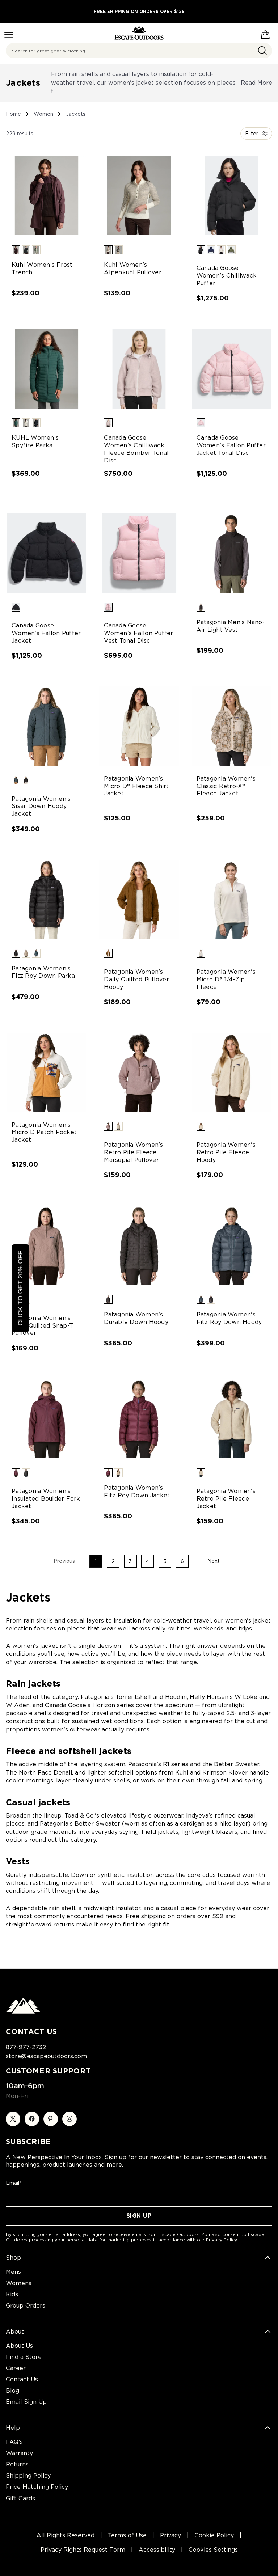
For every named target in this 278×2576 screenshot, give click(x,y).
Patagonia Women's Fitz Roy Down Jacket (137, 1492)
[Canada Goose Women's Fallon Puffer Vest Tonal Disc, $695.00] (139, 553)
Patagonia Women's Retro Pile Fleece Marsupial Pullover (133, 1152)
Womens (19, 2283)
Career (16, 2368)
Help (13, 2428)
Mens (13, 2272)
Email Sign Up (26, 2402)
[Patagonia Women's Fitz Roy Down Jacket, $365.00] (139, 1419)
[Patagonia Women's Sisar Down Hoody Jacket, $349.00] (47, 726)
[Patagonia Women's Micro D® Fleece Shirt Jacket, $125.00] (139, 726)
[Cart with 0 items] (265, 33)
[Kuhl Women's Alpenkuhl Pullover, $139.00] (139, 196)
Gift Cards (20, 2498)
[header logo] (139, 33)
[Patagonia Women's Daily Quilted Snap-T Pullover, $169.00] (47, 1246)
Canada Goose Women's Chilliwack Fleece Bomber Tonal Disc (136, 449)
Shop (13, 2258)
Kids (12, 2294)
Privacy (170, 2535)
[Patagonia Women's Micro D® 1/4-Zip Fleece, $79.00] (231, 899)
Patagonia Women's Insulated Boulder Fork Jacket (46, 1499)
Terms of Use (127, 2535)
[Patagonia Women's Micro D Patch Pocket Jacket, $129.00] (47, 1072)
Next (214, 1561)
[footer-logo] (23, 2012)
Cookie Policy (214, 2535)
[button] (16, 250)
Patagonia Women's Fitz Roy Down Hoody (229, 1318)
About (15, 2332)
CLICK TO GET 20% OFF (20, 1288)
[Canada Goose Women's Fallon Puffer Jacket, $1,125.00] (47, 553)
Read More (256, 83)
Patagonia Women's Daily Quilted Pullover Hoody (136, 979)
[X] (13, 2119)
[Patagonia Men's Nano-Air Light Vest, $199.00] (231, 553)
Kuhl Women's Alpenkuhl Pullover (133, 268)
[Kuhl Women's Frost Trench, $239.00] (47, 196)
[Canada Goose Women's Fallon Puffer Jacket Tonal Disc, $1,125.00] (231, 369)
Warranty (19, 2453)
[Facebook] (32, 2119)
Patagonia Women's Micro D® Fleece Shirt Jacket (136, 786)
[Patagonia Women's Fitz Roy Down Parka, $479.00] (47, 899)
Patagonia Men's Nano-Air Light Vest (231, 626)
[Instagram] (69, 2119)
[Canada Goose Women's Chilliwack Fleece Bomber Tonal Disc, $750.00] (139, 369)
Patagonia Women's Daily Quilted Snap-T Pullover (42, 1326)
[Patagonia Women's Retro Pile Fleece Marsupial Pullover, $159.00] (139, 1072)
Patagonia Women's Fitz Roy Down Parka (43, 972)
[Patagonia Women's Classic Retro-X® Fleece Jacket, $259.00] (231, 726)
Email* (14, 2183)
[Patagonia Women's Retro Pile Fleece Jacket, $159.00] (231, 1419)
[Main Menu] (9, 35)
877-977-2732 (26, 2047)
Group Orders (26, 2306)
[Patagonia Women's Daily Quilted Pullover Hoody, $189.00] (139, 899)
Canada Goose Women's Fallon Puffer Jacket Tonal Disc (231, 445)
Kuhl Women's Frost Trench (42, 268)
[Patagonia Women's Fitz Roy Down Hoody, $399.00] (231, 1246)
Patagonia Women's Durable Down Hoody (136, 1318)
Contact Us (22, 2379)
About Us (19, 2346)
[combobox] (139, 51)
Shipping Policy (28, 2476)
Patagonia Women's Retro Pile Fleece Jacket (226, 1499)
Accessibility (157, 2550)
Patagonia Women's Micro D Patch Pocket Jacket (44, 1132)
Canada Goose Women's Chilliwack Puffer (227, 276)
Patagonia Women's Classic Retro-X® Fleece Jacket (226, 786)
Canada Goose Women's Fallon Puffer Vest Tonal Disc (138, 633)
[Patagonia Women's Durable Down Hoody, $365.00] (139, 1246)
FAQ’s (14, 2442)
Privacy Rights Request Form (83, 2550)
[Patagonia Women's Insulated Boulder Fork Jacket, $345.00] (47, 1419)
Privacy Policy (222, 2240)
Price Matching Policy (37, 2487)
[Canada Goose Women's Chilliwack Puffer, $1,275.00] (231, 196)
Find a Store (24, 2357)
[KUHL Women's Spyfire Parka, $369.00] (47, 369)
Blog (12, 2391)
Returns (17, 2464)
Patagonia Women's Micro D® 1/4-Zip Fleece (226, 979)
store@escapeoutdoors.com (46, 2056)
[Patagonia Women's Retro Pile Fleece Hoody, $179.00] (231, 1072)
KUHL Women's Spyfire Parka (35, 441)
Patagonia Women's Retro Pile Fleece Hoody (226, 1152)
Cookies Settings (213, 2550)
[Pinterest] (51, 2119)
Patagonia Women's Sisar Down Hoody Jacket (41, 806)
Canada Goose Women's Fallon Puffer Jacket (46, 633)
